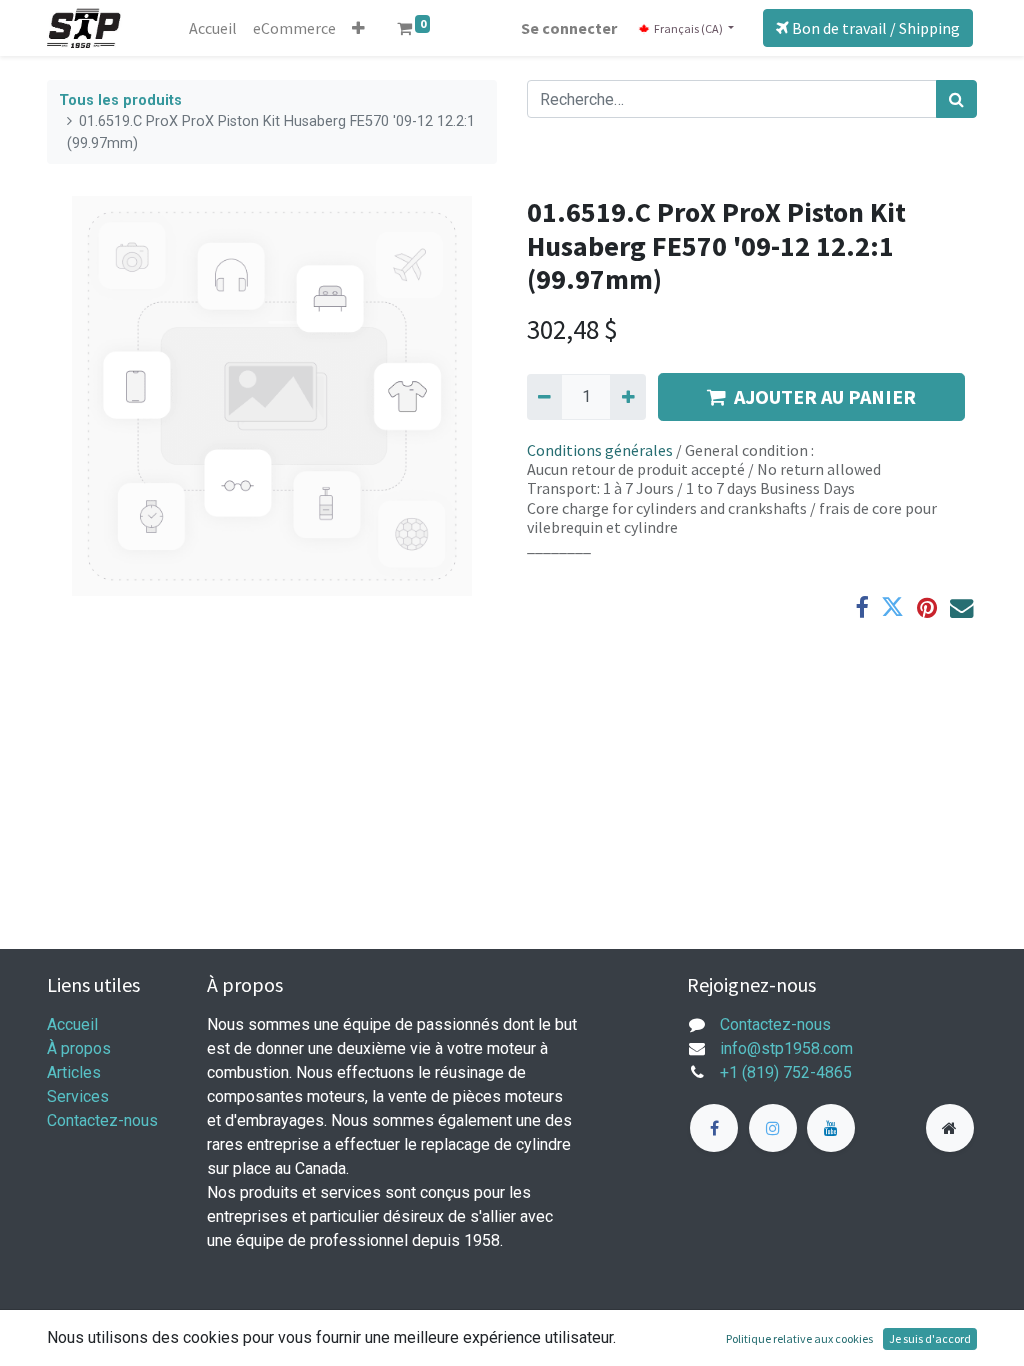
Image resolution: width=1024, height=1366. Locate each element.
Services (78, 1096)
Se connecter (569, 28)
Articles (74, 1072)
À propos (79, 1048)
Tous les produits (120, 100)
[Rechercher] (956, 99)
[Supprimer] (544, 397)
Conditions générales (600, 450)
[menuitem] (213, 28)
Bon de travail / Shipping (874, 28)
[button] (358, 28)
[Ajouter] (627, 397)
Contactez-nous (102, 1120)
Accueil (72, 1024)
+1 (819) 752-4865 (786, 1072)
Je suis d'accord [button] (930, 1338)
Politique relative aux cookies (799, 1338)
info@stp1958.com (786, 1048)
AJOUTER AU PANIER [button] (825, 396)
